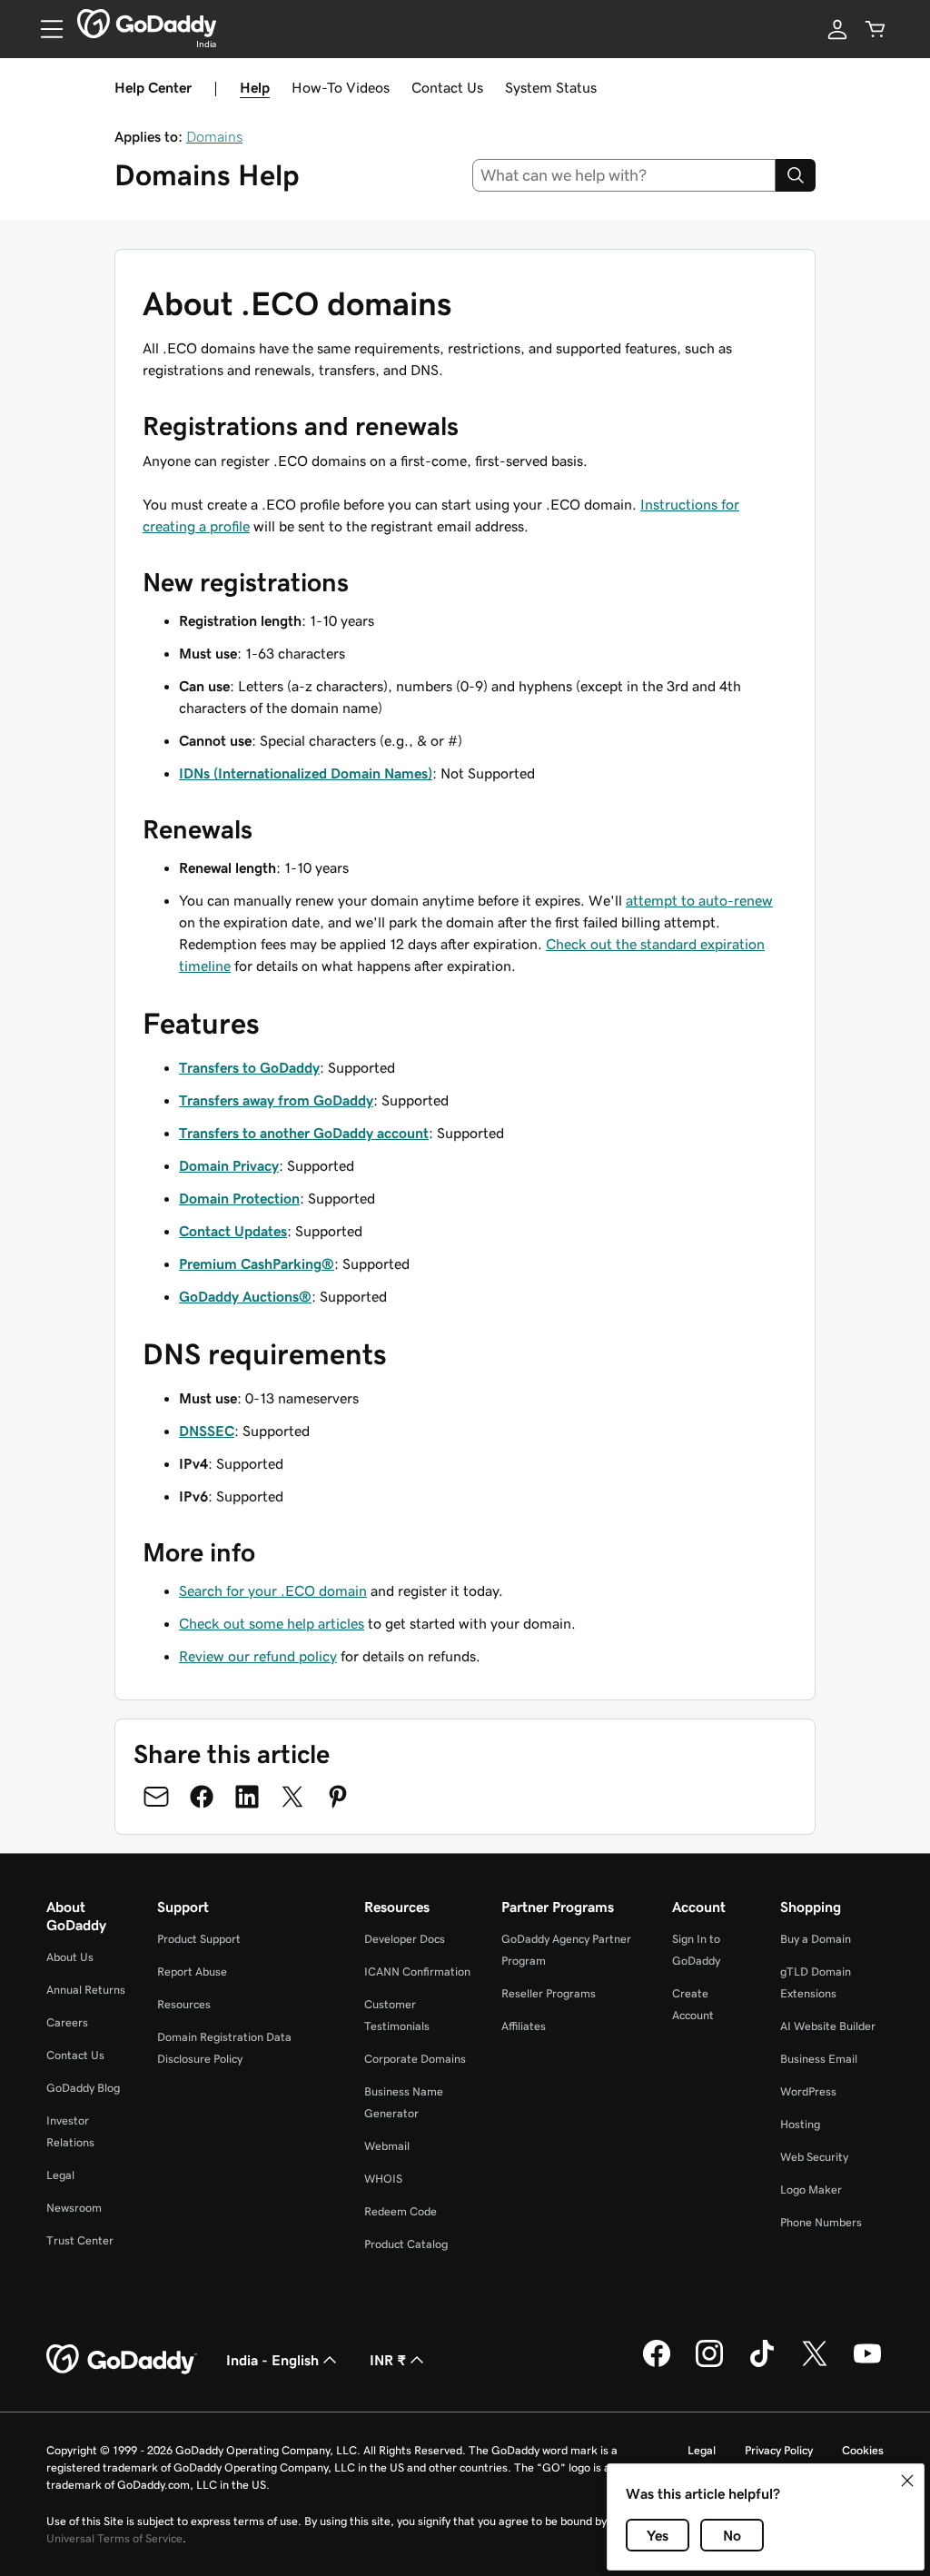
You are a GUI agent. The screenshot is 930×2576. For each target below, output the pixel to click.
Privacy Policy (779, 2450)
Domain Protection (239, 1198)
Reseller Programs (549, 1993)
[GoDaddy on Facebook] (657, 2364)
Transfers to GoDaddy (249, 1067)
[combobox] (624, 175)
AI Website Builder (828, 2026)
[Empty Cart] (876, 29)
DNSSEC (207, 1431)
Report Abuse (192, 1972)
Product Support (199, 1939)
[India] (147, 24)
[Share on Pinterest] (338, 1797)
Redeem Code (401, 2211)
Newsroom (74, 2208)
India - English (272, 2360)
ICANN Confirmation (417, 1972)
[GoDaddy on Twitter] (815, 2364)
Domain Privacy (229, 1165)
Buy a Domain (816, 1939)
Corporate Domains (415, 2059)
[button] (907, 2481)
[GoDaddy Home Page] (122, 2360)
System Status (551, 87)
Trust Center (80, 2240)
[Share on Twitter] (292, 1797)
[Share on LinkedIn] (247, 1797)
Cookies (863, 2450)
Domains (214, 136)
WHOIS (383, 2179)
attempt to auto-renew (699, 900)
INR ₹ (388, 2360)
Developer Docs (405, 1939)
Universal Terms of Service (114, 2538)
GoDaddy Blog (83, 2088)
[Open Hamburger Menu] (45, 29)
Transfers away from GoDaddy (276, 1100)
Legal (60, 2175)
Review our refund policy (258, 1656)
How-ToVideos (341, 87)
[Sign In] (837, 29)
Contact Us (447, 87)
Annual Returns (86, 1990)
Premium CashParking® (257, 1263)
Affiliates (524, 2026)
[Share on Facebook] (202, 1797)
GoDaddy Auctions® (245, 1296)
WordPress (808, 2091)
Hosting (800, 2124)
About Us (70, 1957)
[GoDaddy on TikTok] (762, 2364)
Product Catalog (406, 2244)
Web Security (814, 2157)
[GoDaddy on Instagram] (709, 2364)
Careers (67, 2022)
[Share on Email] (156, 1797)
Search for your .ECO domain (273, 1590)
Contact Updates (233, 1231)
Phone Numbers (821, 2222)
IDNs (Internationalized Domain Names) (306, 773)
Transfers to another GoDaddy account (304, 1133)
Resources (184, 2004)
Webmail (387, 2146)
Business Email (819, 2059)
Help (255, 87)
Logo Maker (811, 2190)
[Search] (796, 175)
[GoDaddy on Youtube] (867, 2364)
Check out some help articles (272, 1623)
